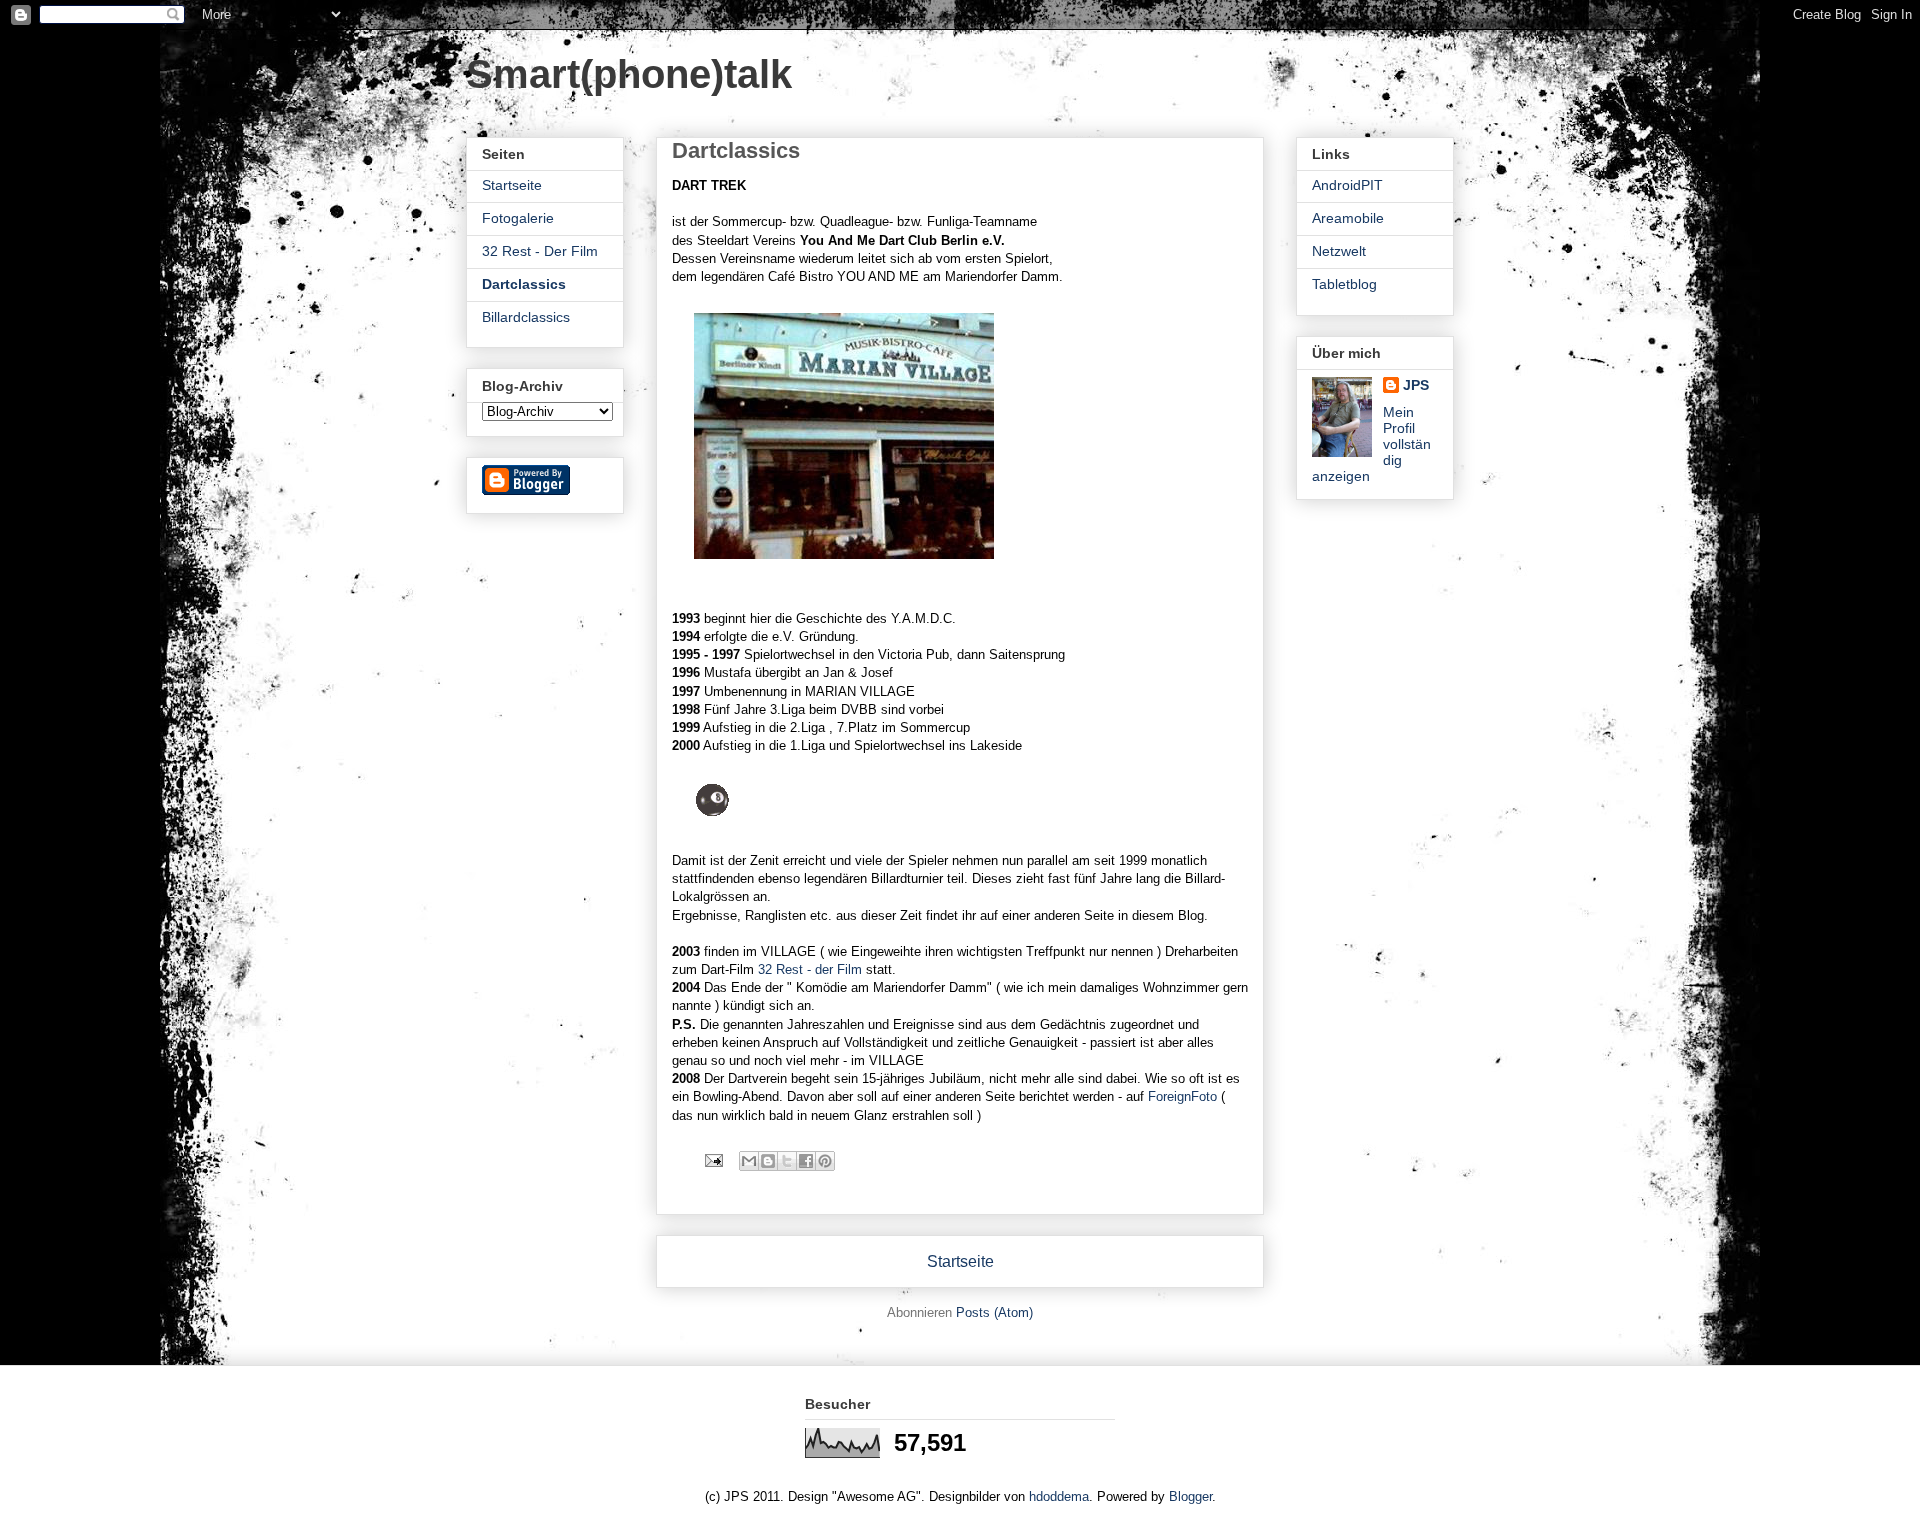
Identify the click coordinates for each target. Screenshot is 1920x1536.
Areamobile (1348, 218)
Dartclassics (524, 284)
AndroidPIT (1347, 185)
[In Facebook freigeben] (806, 1161)
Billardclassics (526, 317)
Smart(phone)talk (629, 74)
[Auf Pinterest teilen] (825, 1161)
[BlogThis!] (768, 1161)
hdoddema (1059, 1496)
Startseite (960, 1261)
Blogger (1190, 1496)
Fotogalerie (518, 218)
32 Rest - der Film (812, 969)
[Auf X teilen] (787, 1161)
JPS (1416, 385)
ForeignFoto (1180, 1096)
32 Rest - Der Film (540, 251)
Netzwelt (1339, 251)
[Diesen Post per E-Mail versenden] (749, 1161)
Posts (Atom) (994, 1312)
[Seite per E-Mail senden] (712, 1159)
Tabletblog (1344, 284)
